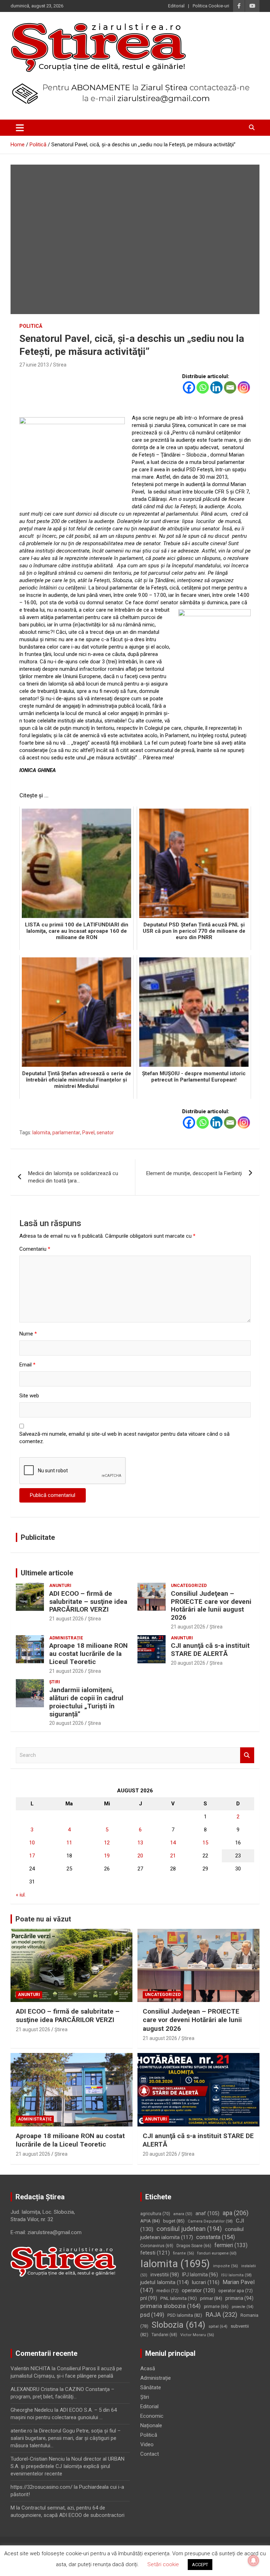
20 (140, 1856)
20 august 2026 (188, 1663)
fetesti (155, 2253)
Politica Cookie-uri (211, 6)
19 (107, 1856)
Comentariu (35, 1249)
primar (211, 2298)
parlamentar (66, 1133)
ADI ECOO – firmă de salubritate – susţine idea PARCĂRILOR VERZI (88, 1602)
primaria (239, 2298)
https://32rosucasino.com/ (41, 2487)
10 (32, 1843)
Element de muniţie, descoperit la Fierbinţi (194, 1173)
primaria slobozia (171, 2306)
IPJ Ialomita (200, 2275)
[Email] (230, 387)
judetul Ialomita (165, 2282)
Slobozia (178, 2325)
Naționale (151, 2425)
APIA (150, 2221)
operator (198, 2290)
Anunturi (60, 1586)
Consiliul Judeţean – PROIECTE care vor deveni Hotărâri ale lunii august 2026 (211, 1605)
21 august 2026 (66, 1619)
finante (184, 2253)
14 (173, 1843)
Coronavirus (157, 2246)
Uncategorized (189, 1586)
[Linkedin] (216, 387)
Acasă (148, 2368)
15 (205, 1843)
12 (107, 1843)
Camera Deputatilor (210, 2221)
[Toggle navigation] (20, 128)
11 (69, 1843)
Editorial (176, 6)
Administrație (66, 1638)
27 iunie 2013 (34, 365)
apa (236, 2213)
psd (152, 2315)
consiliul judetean (189, 2229)
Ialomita (41, 1133)
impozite (226, 2266)
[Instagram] (244, 387)
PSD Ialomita (185, 2315)
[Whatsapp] (203, 387)
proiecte (243, 2307)
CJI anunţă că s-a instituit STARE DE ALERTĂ (210, 1650)
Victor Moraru (197, 2335)
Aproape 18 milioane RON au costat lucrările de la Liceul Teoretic (88, 1654)
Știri (55, 1682)
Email (27, 1365)
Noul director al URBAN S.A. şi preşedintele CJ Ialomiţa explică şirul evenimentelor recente (67, 2466)
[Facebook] (189, 387)
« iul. (21, 1895)
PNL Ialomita (179, 2298)
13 (140, 1843)
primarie (216, 2307)
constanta (216, 2237)
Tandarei (164, 2335)
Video (147, 2444)
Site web (29, 1396)
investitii (165, 2275)
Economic (152, 2416)
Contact (150, 2454)
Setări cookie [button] (163, 2564)
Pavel (88, 1133)
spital (218, 2326)
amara (183, 2214)
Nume (28, 1334)
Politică (31, 326)
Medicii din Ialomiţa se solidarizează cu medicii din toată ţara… (73, 1177)
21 (173, 1856)
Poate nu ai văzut (43, 1919)
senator (105, 1133)
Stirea (60, 365)
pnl (149, 2298)
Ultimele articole (47, 1573)
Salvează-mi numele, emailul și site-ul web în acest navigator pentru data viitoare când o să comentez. (124, 1438)
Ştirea (94, 1619)
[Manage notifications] (253, 2561)
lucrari (206, 2282)
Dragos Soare (194, 2246)
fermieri (231, 2245)
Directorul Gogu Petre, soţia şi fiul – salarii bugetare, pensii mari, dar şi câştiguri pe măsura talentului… (66, 2438)
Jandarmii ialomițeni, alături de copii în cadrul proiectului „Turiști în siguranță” (86, 1702)
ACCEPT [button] (200, 2565)
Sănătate (151, 2387)
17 (32, 1856)
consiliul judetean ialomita (192, 2233)
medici (168, 2291)
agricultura (155, 2214)
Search (247, 1755)
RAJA (221, 2315)
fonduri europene (217, 2253)
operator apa (236, 2291)
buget (174, 2221)
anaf (207, 2214)
